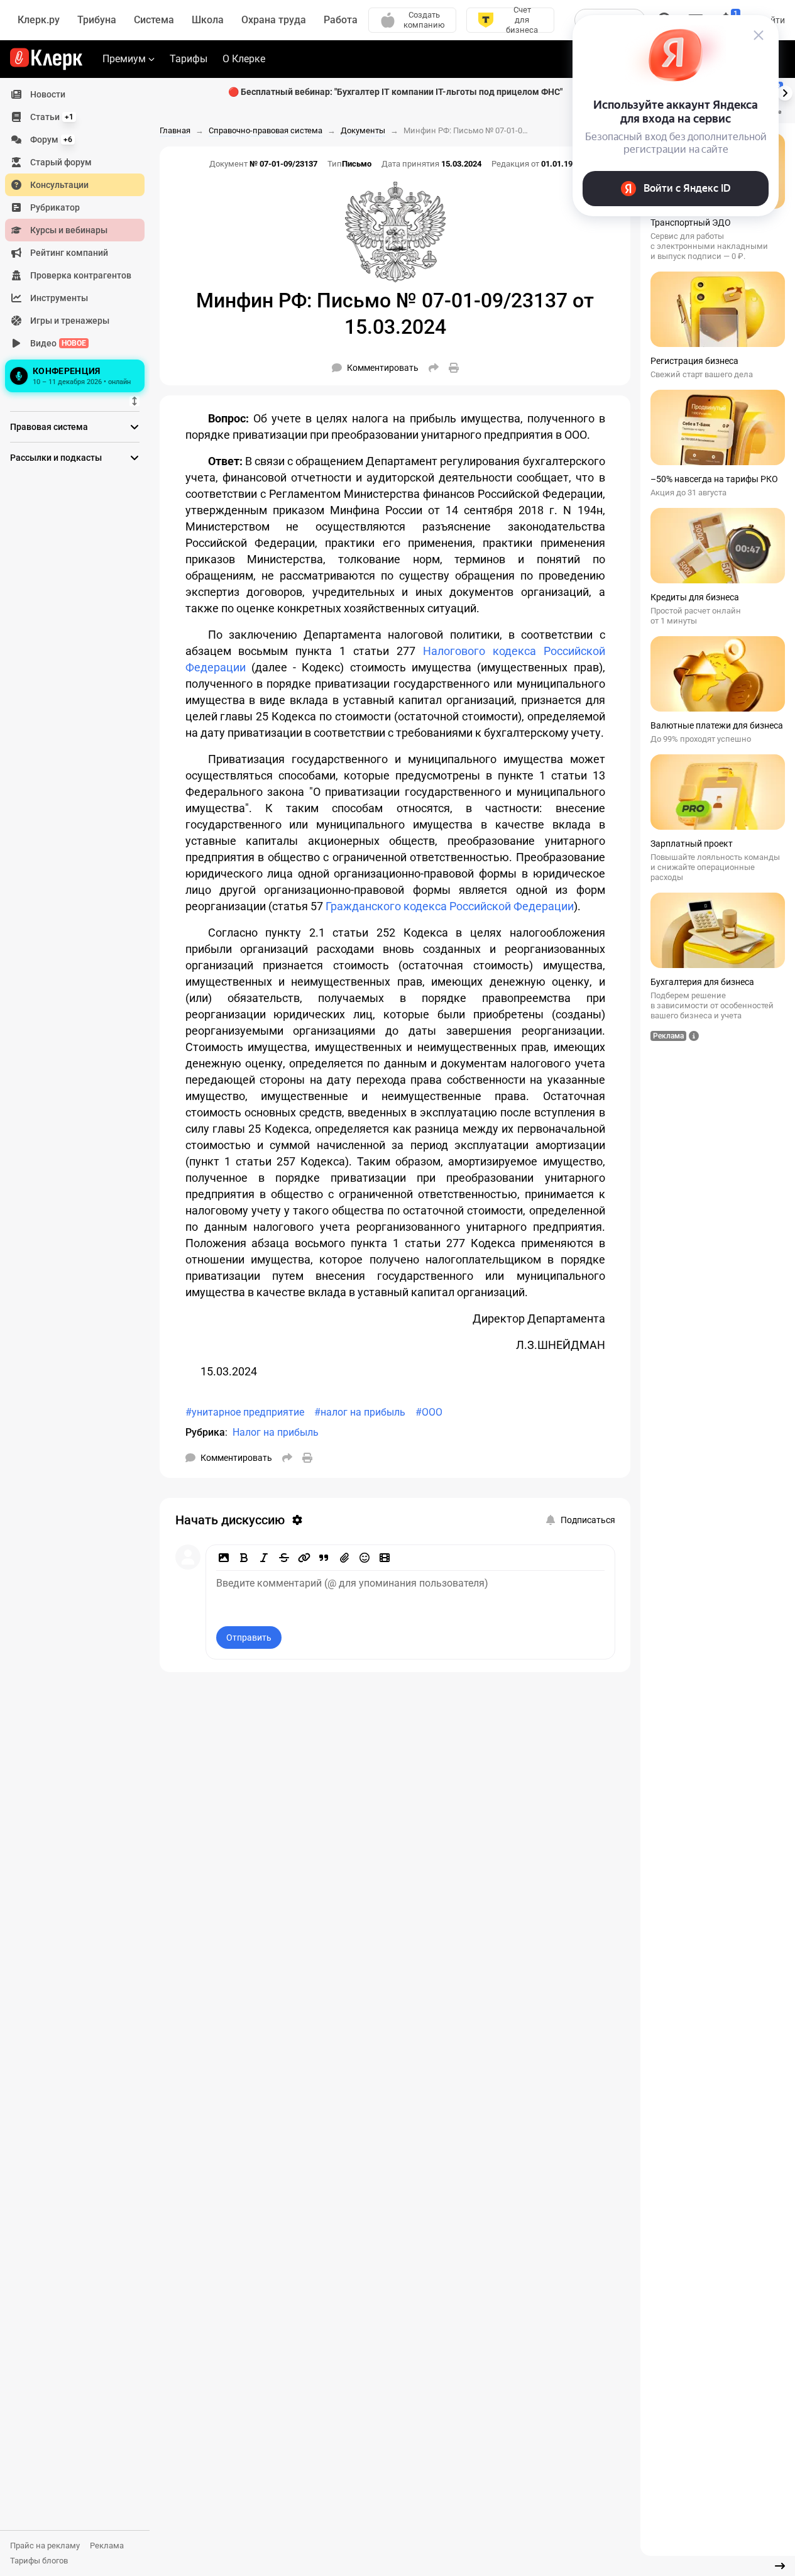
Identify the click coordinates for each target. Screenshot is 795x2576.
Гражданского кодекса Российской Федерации (450, 906)
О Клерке (244, 59)
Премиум (124, 59)
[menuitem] (75, 94)
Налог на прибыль (276, 1432)
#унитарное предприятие (245, 1412)
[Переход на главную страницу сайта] (46, 59)
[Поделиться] (434, 368)
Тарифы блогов (39, 2561)
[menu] (80, 239)
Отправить (249, 1638)
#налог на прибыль (360, 1412)
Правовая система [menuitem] (49, 427)
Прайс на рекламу (45, 2546)
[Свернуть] (780, 2566)
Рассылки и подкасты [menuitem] (56, 458)
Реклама (107, 2546)
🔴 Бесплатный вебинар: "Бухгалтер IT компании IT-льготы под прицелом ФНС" (395, 92)
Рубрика (205, 1432)
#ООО (429, 1412)
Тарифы (189, 59)
